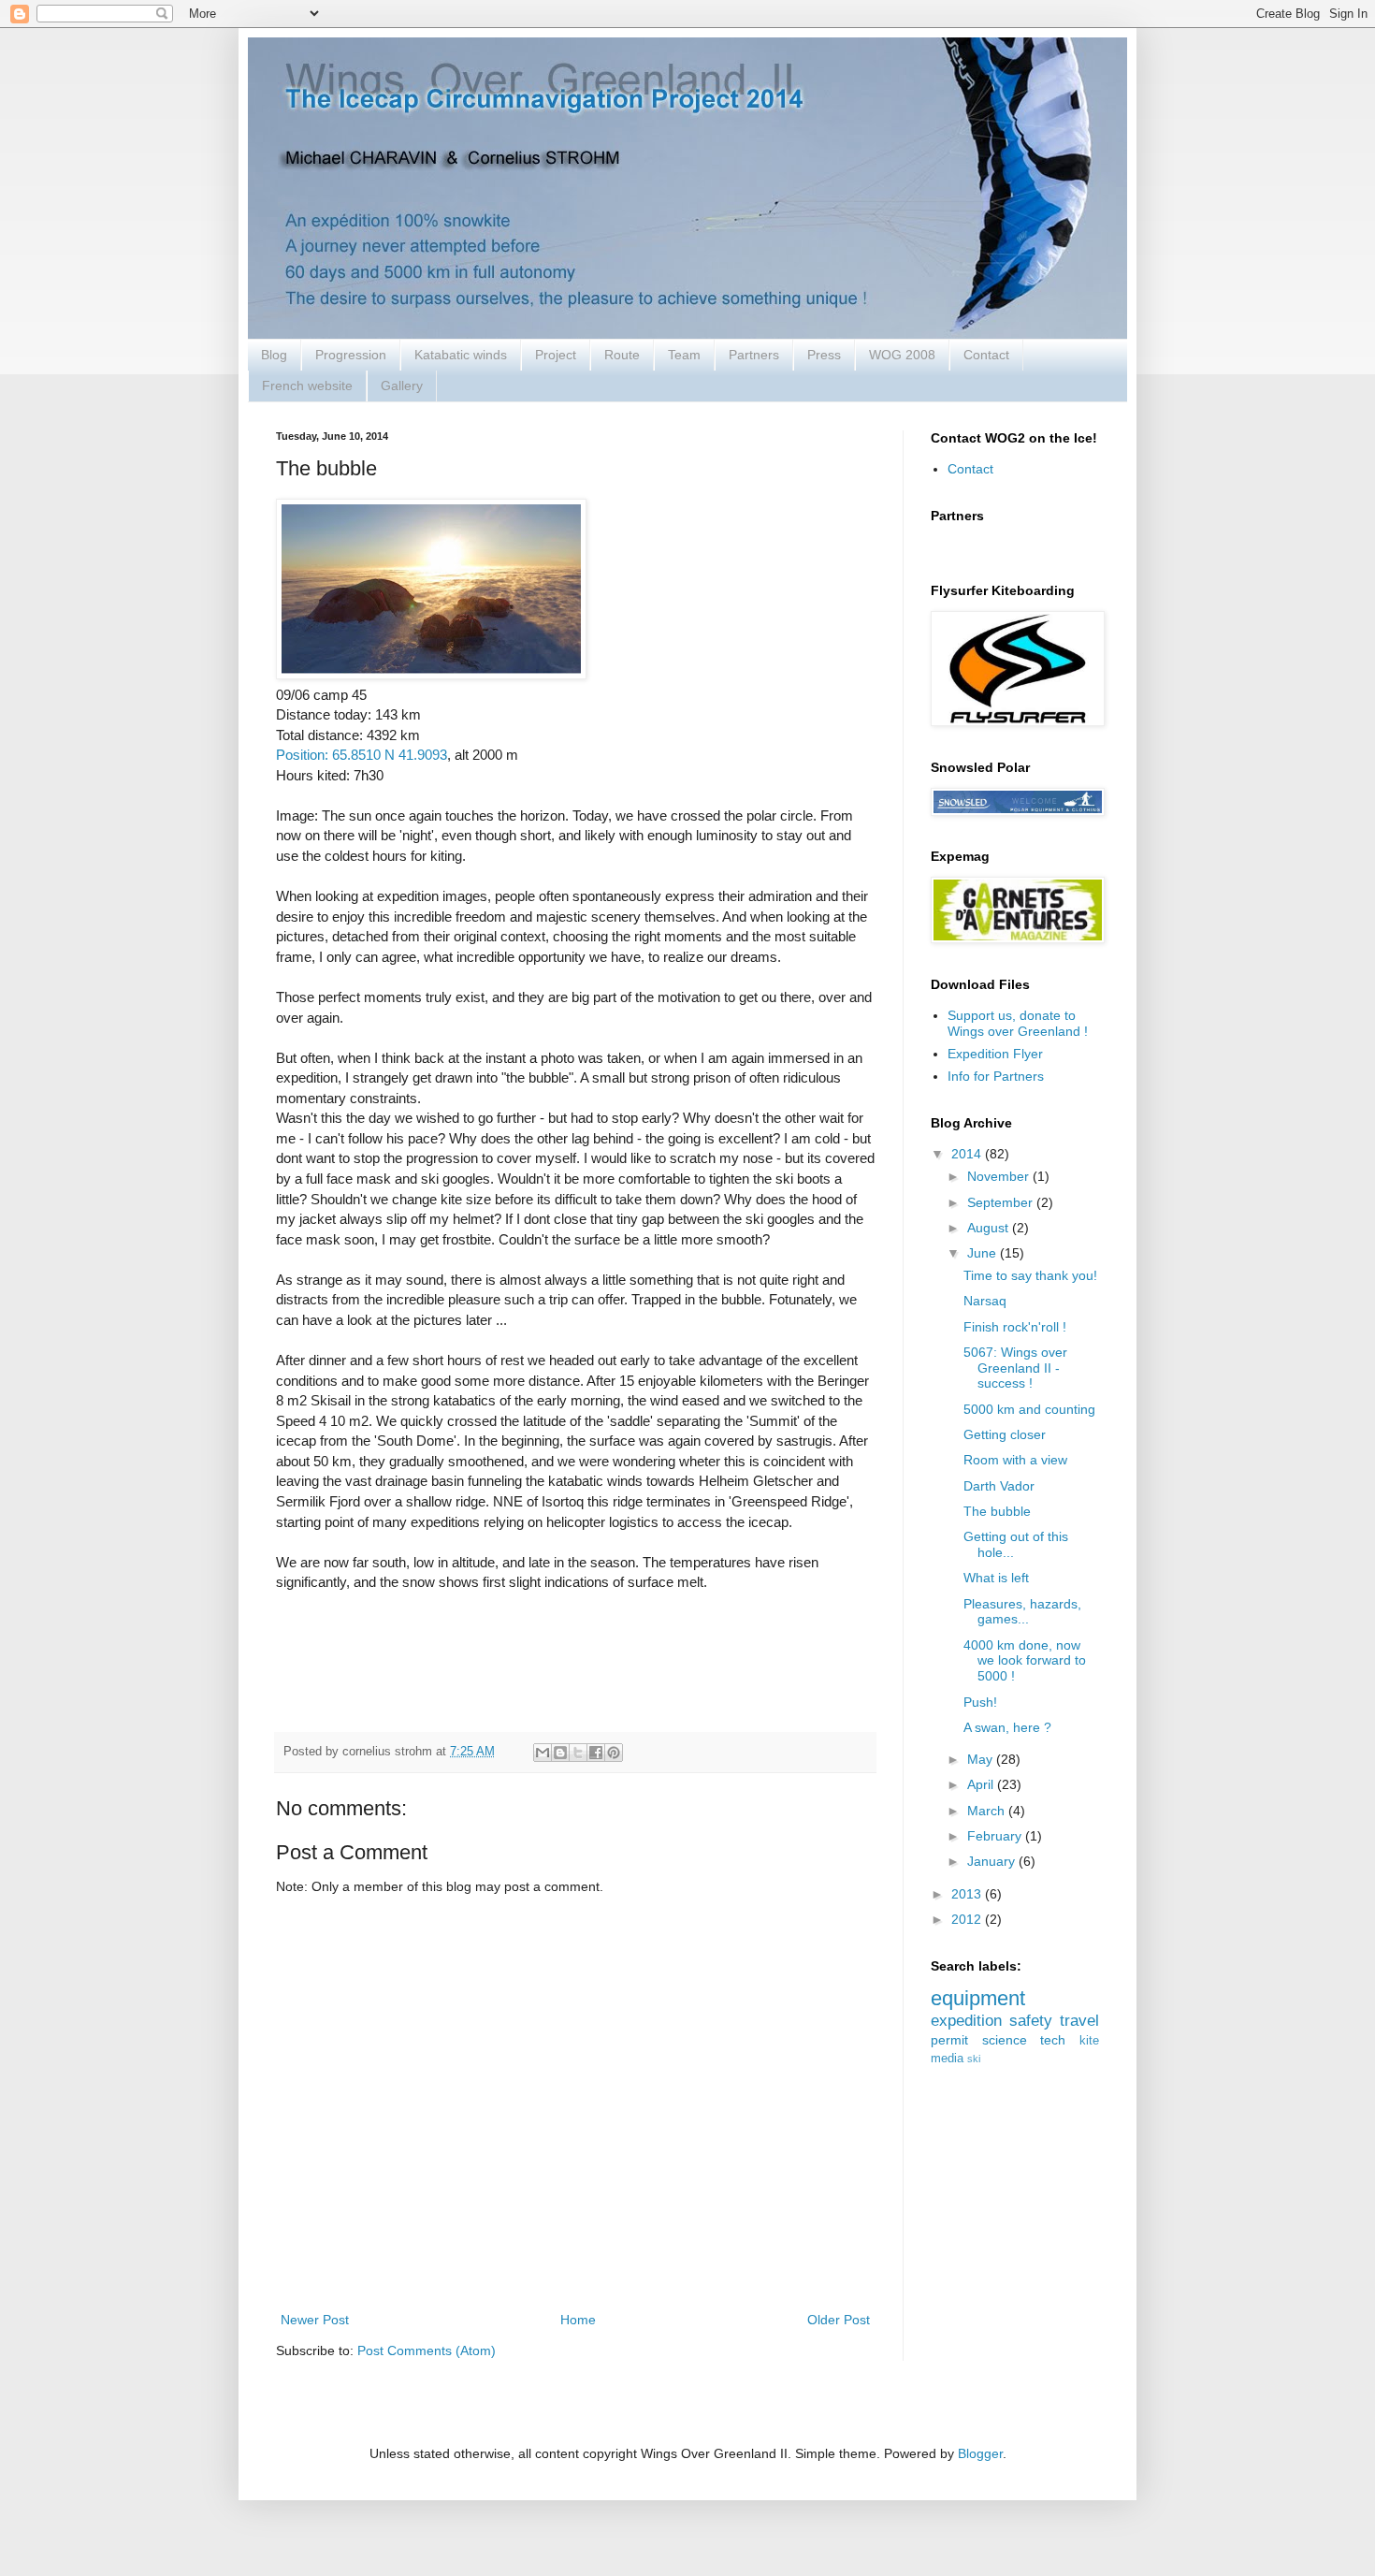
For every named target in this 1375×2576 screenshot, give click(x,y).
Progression (351, 355)
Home (578, 2320)
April (982, 1784)
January (993, 1861)
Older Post (839, 2320)
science (1005, 2040)
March (988, 1811)
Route (622, 355)
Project (556, 355)
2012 (968, 1919)
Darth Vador (999, 1486)
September (1002, 1202)
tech (1053, 2040)
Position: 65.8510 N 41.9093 (362, 755)
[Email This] (543, 1753)
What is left (996, 1578)
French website (307, 386)
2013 (968, 1894)
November (1000, 1176)
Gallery (402, 386)
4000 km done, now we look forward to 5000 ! (1025, 1661)
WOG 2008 (902, 355)
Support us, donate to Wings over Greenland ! (1018, 1023)
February (996, 1836)
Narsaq (985, 1301)
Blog (274, 355)
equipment (978, 1998)
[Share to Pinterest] (614, 1753)
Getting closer (1005, 1434)
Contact (986, 355)
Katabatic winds (461, 355)
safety (1031, 2021)
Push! (980, 1702)
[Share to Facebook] (596, 1753)
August (990, 1228)
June (984, 1253)
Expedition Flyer (995, 1054)
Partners (754, 355)
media (947, 2059)
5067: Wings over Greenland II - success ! (1015, 1368)
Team (684, 355)
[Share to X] (578, 1753)
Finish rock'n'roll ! (1015, 1327)
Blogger (980, 2453)
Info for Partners (996, 1076)
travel (1079, 2021)
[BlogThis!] (560, 1753)
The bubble (997, 1511)
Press (824, 355)
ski (974, 2059)
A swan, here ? (1007, 1727)
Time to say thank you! (1030, 1275)
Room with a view (1015, 1460)
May (982, 1759)
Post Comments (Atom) (427, 2350)
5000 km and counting (1029, 1409)
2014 (968, 1154)
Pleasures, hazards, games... (1022, 1612)
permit (949, 2040)
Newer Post (315, 2320)
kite (1089, 2041)
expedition (966, 2021)
